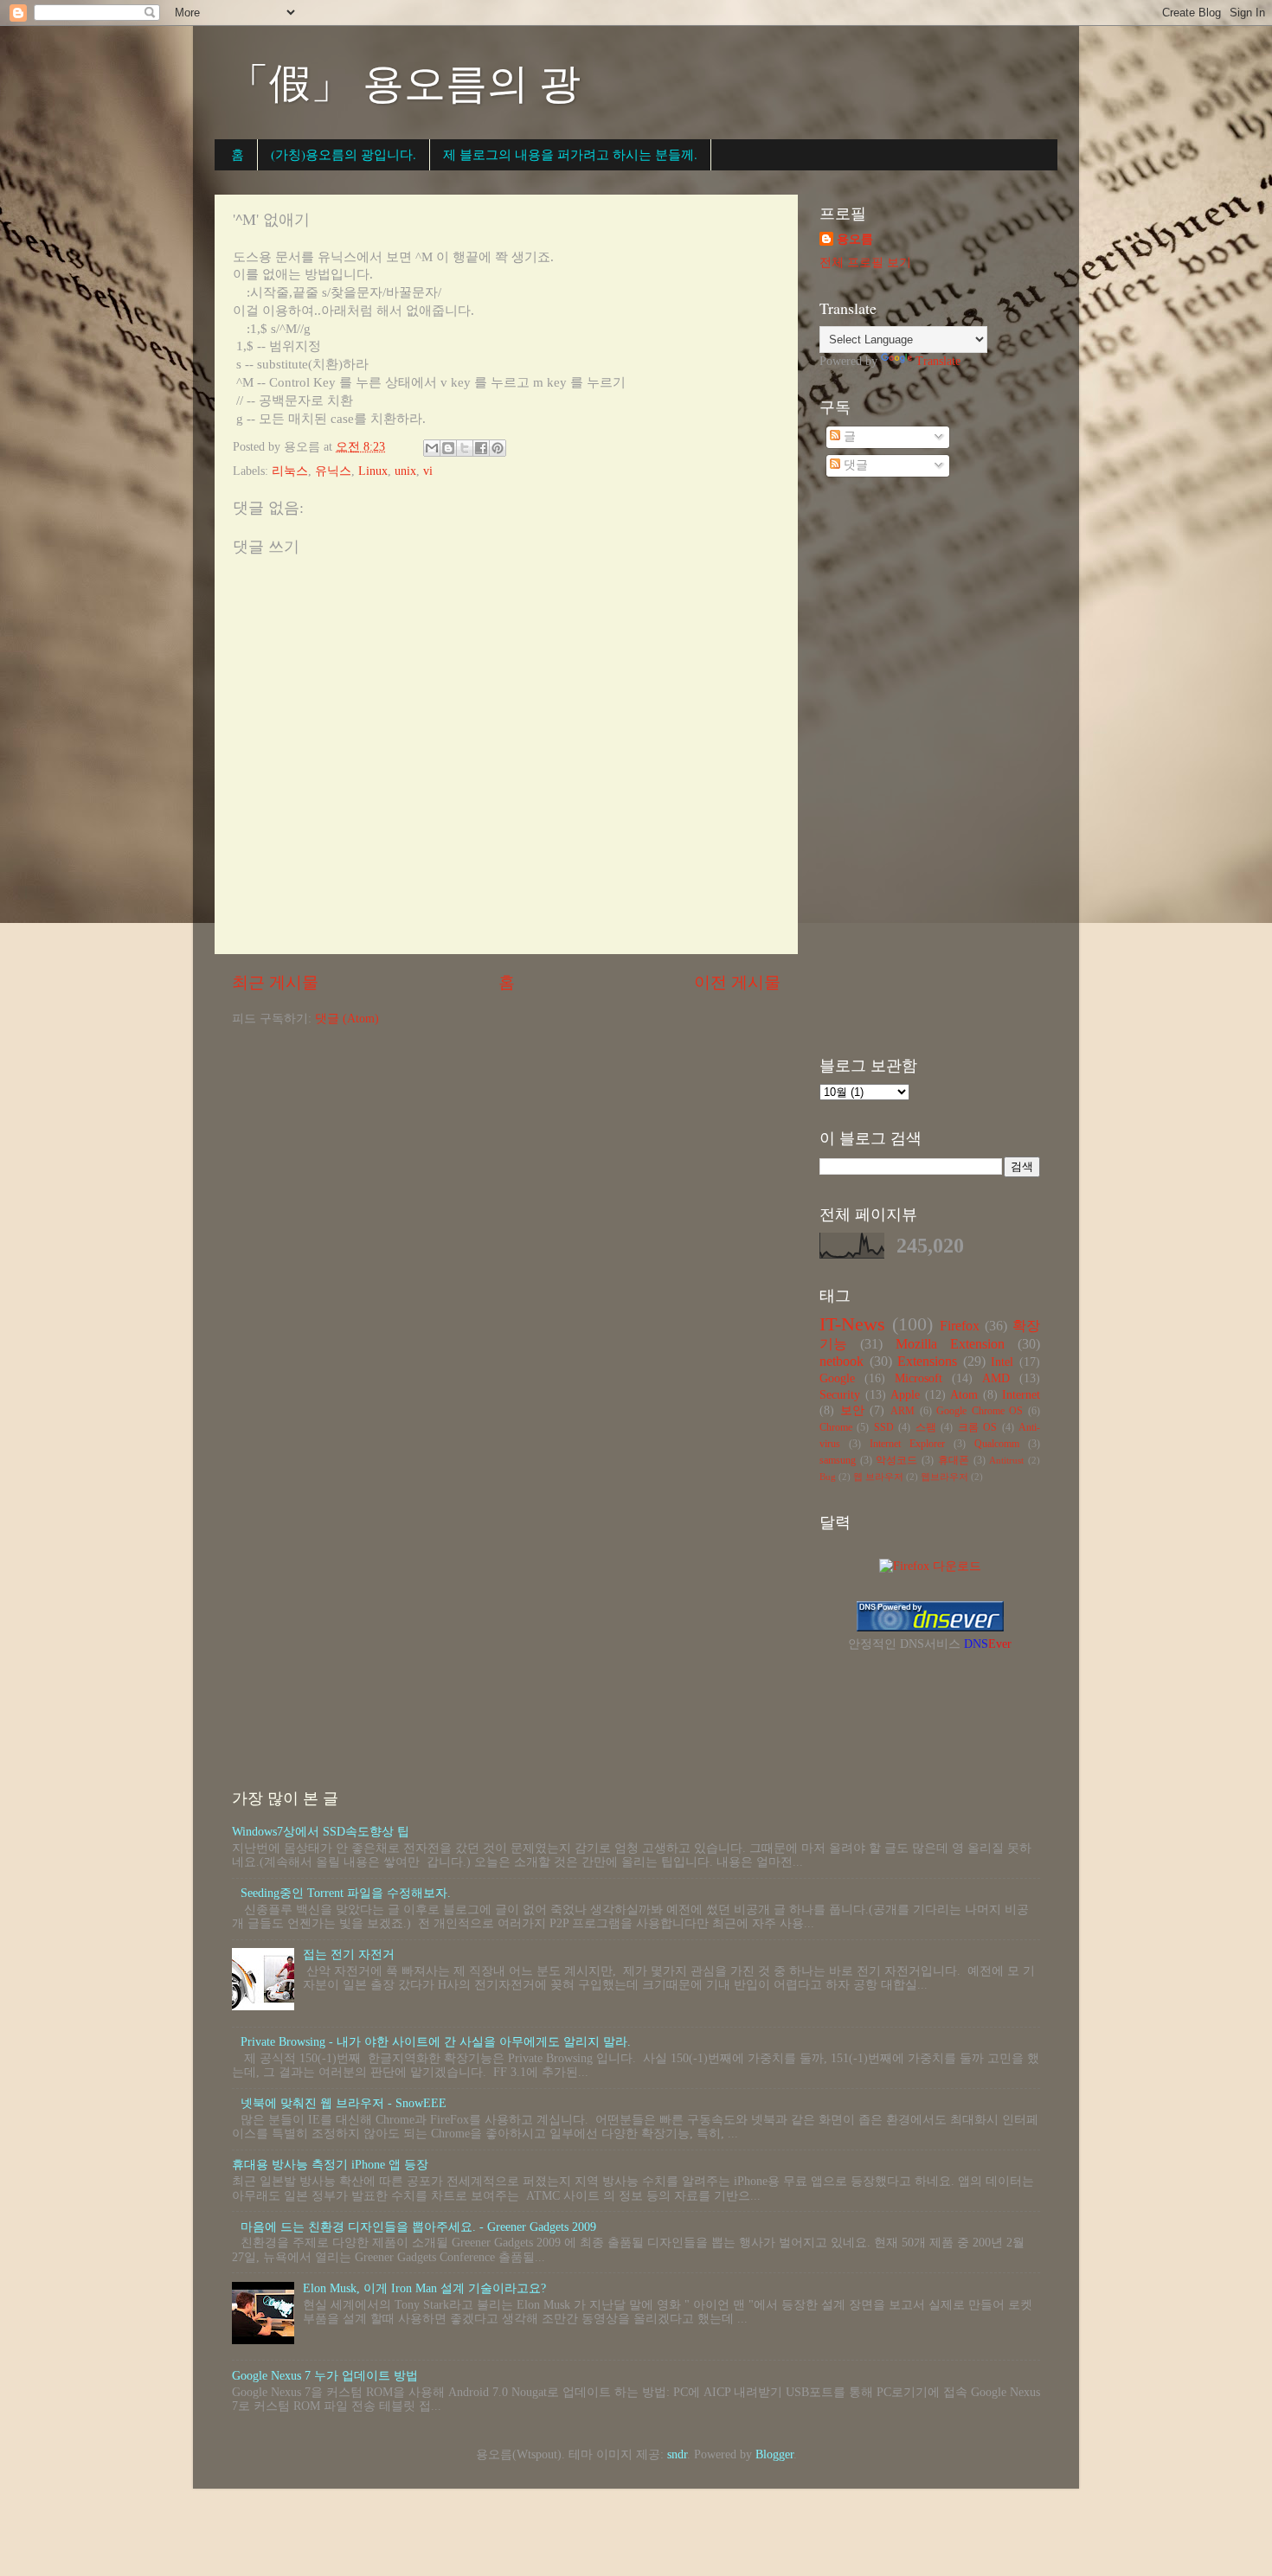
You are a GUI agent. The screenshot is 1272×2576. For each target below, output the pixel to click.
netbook (842, 1362)
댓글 (854, 465)
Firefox (960, 1326)
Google (837, 1378)
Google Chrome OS (980, 1411)
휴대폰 (954, 1460)
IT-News (852, 1324)
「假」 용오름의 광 (404, 81)
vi (428, 471)
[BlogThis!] (448, 448)
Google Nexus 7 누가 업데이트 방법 (325, 2376)
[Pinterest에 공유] (498, 448)
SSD (884, 1427)
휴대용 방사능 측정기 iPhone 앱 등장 (330, 2165)
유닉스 (333, 471)
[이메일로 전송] (432, 448)
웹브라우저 (944, 1477)
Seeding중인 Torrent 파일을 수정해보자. (346, 1893)
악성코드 (896, 1460)
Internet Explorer (907, 1444)
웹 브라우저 (878, 1477)
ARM (903, 1411)
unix (405, 471)
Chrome (836, 1427)
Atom (964, 1395)
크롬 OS (977, 1427)
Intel (1002, 1362)
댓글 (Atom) (347, 1019)
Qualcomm (997, 1444)
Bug (828, 1477)
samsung (838, 1460)
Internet (1021, 1395)
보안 (852, 1410)
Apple (905, 1395)
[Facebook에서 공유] (481, 448)
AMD (996, 1378)
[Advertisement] (930, 769)
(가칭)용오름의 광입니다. (344, 154)
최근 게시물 (275, 982)
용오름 (855, 239)
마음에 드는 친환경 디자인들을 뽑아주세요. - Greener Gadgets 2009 (418, 2227)
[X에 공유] (465, 448)
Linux (373, 471)
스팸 (926, 1427)
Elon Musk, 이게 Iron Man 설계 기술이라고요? (424, 2288)
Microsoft (919, 1378)
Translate (938, 361)
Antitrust (1006, 1460)
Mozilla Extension (950, 1344)
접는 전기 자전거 (349, 1954)
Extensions (927, 1362)
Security (840, 1395)
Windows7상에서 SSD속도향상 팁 (321, 1832)
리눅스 (290, 471)
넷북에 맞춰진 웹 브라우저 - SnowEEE (344, 2103)
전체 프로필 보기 (865, 263)
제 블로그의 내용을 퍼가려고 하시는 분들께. (570, 154)
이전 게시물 (737, 982)
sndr (677, 2454)
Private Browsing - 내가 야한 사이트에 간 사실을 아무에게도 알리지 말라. (436, 2042)
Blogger (774, 2454)
